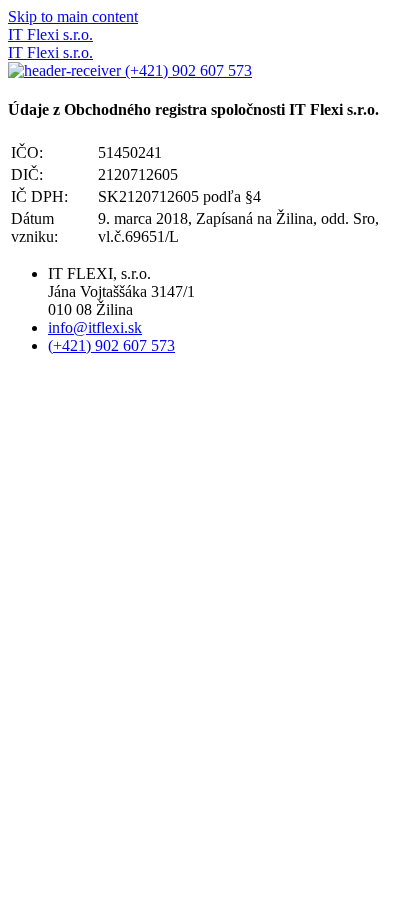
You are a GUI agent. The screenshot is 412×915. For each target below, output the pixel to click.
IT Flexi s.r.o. (50, 34)
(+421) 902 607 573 (186, 70)
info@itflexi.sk (95, 327)
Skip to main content (73, 16)
